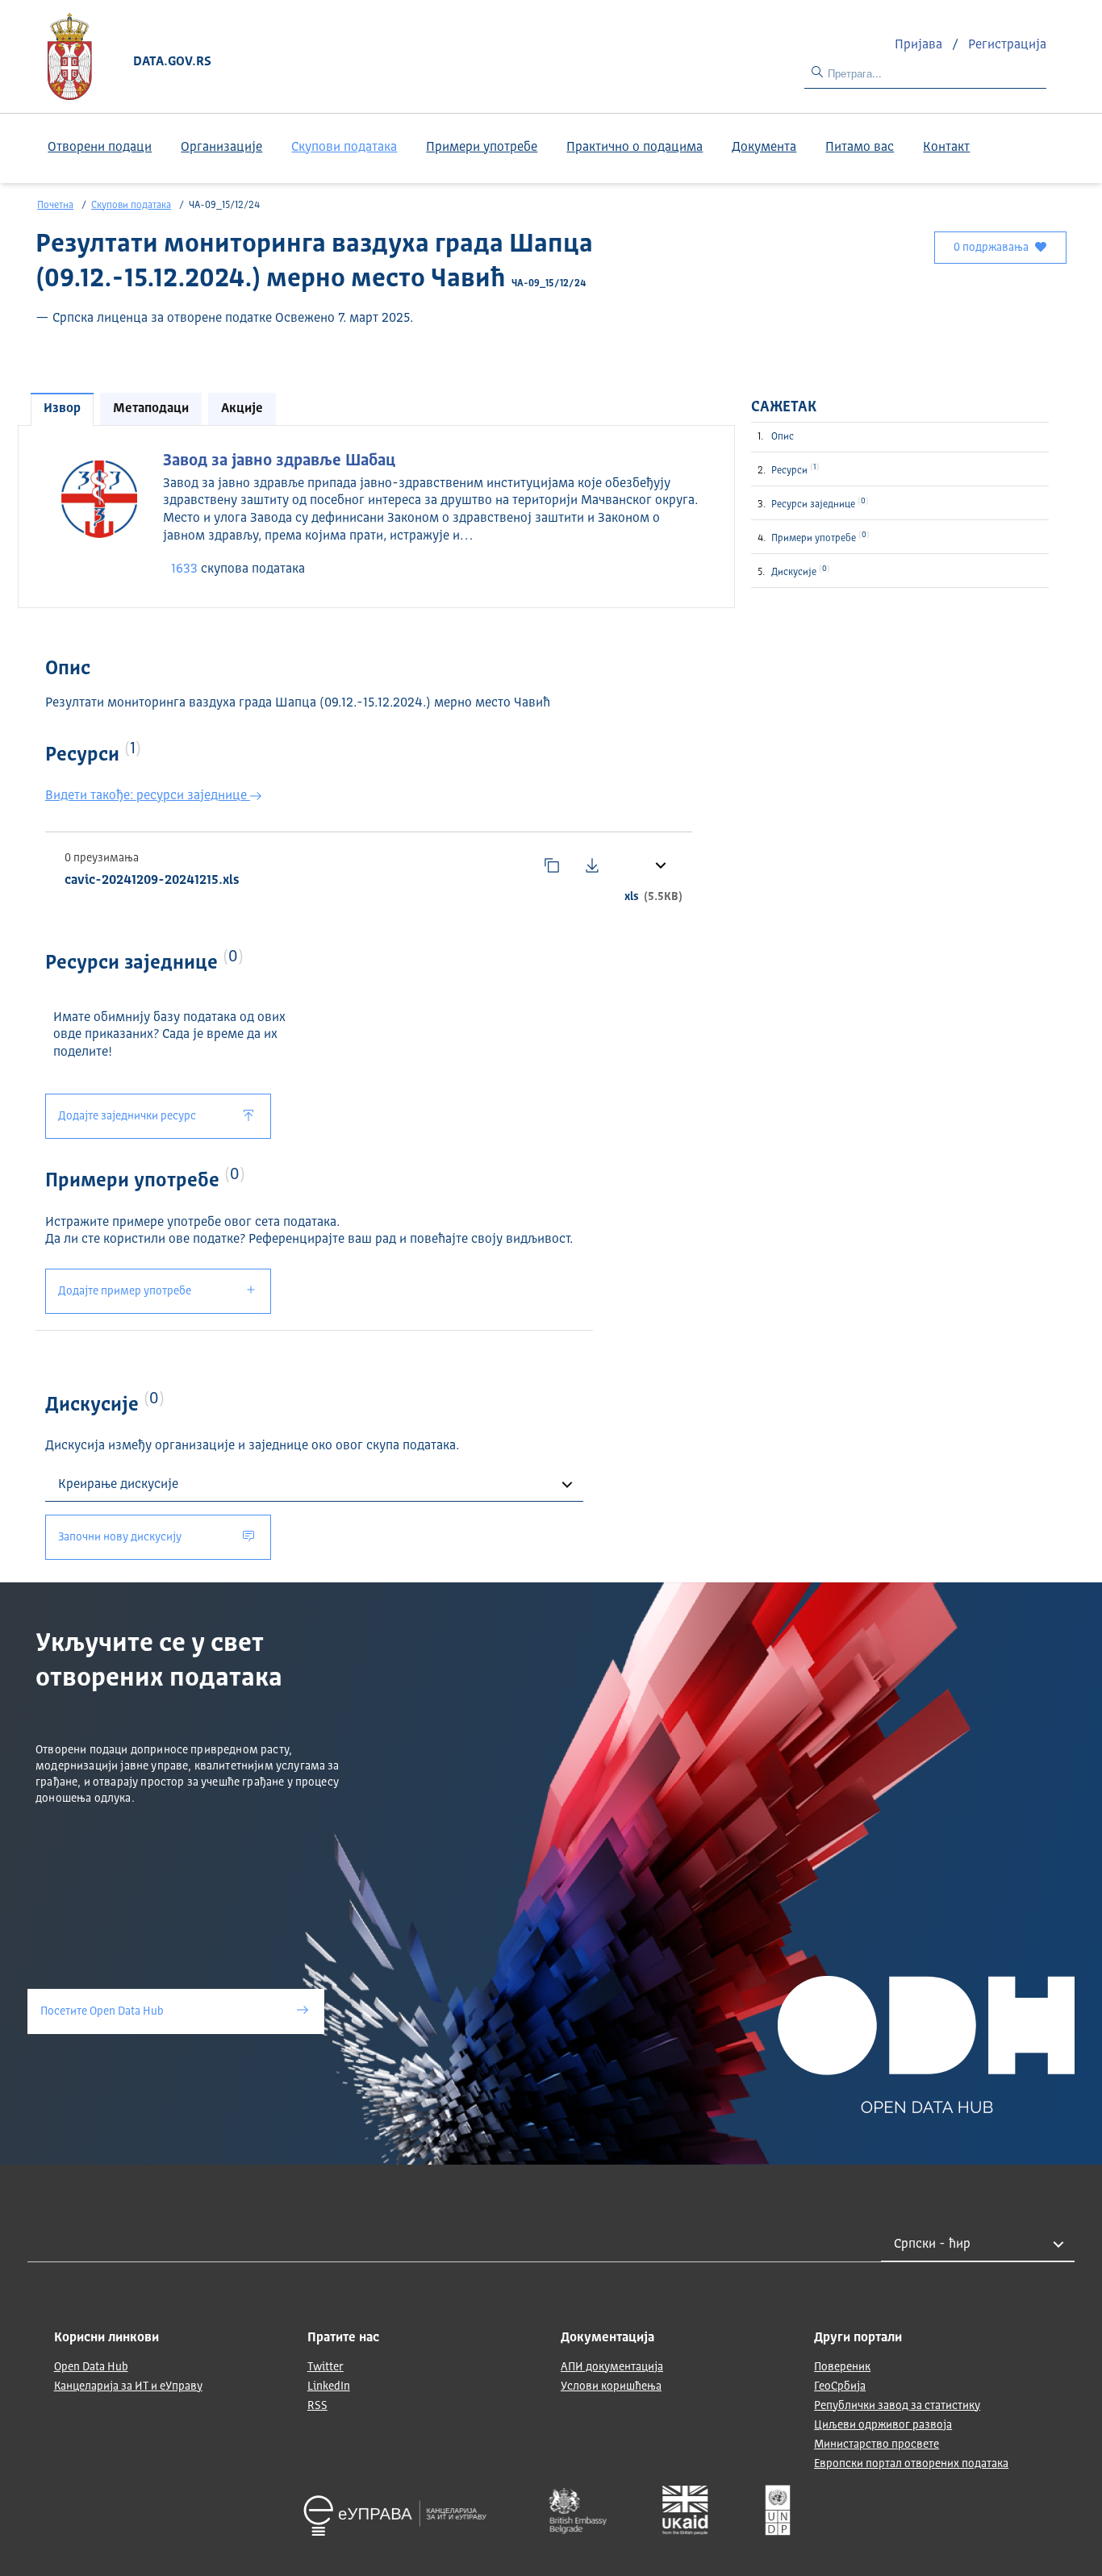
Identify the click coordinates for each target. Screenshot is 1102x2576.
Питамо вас (860, 148)
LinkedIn (329, 2386)
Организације (221, 148)
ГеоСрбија (840, 2386)
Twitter (326, 2367)
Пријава (920, 45)
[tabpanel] (376, 515)
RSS (317, 2406)
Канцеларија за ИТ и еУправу (128, 2386)
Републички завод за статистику (897, 2406)
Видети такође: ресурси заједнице (148, 796)
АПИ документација (612, 2367)
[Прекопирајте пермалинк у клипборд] (552, 865)
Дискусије (799, 571)
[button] (660, 865)
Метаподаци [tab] (151, 409)
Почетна (55, 206)
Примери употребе (482, 148)
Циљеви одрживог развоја (883, 2425)
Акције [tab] (242, 409)
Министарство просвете (877, 2445)
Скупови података (344, 148)
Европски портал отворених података (911, 2464)
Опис (783, 437)
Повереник (842, 2367)
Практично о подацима (634, 148)
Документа (764, 148)
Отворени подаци (100, 148)
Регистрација (1007, 45)
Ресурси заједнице (818, 503)
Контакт (946, 148)
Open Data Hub (91, 2367)
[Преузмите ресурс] (592, 865)
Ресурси (794, 469)
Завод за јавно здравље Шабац (279, 461)
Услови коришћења (611, 2386)
